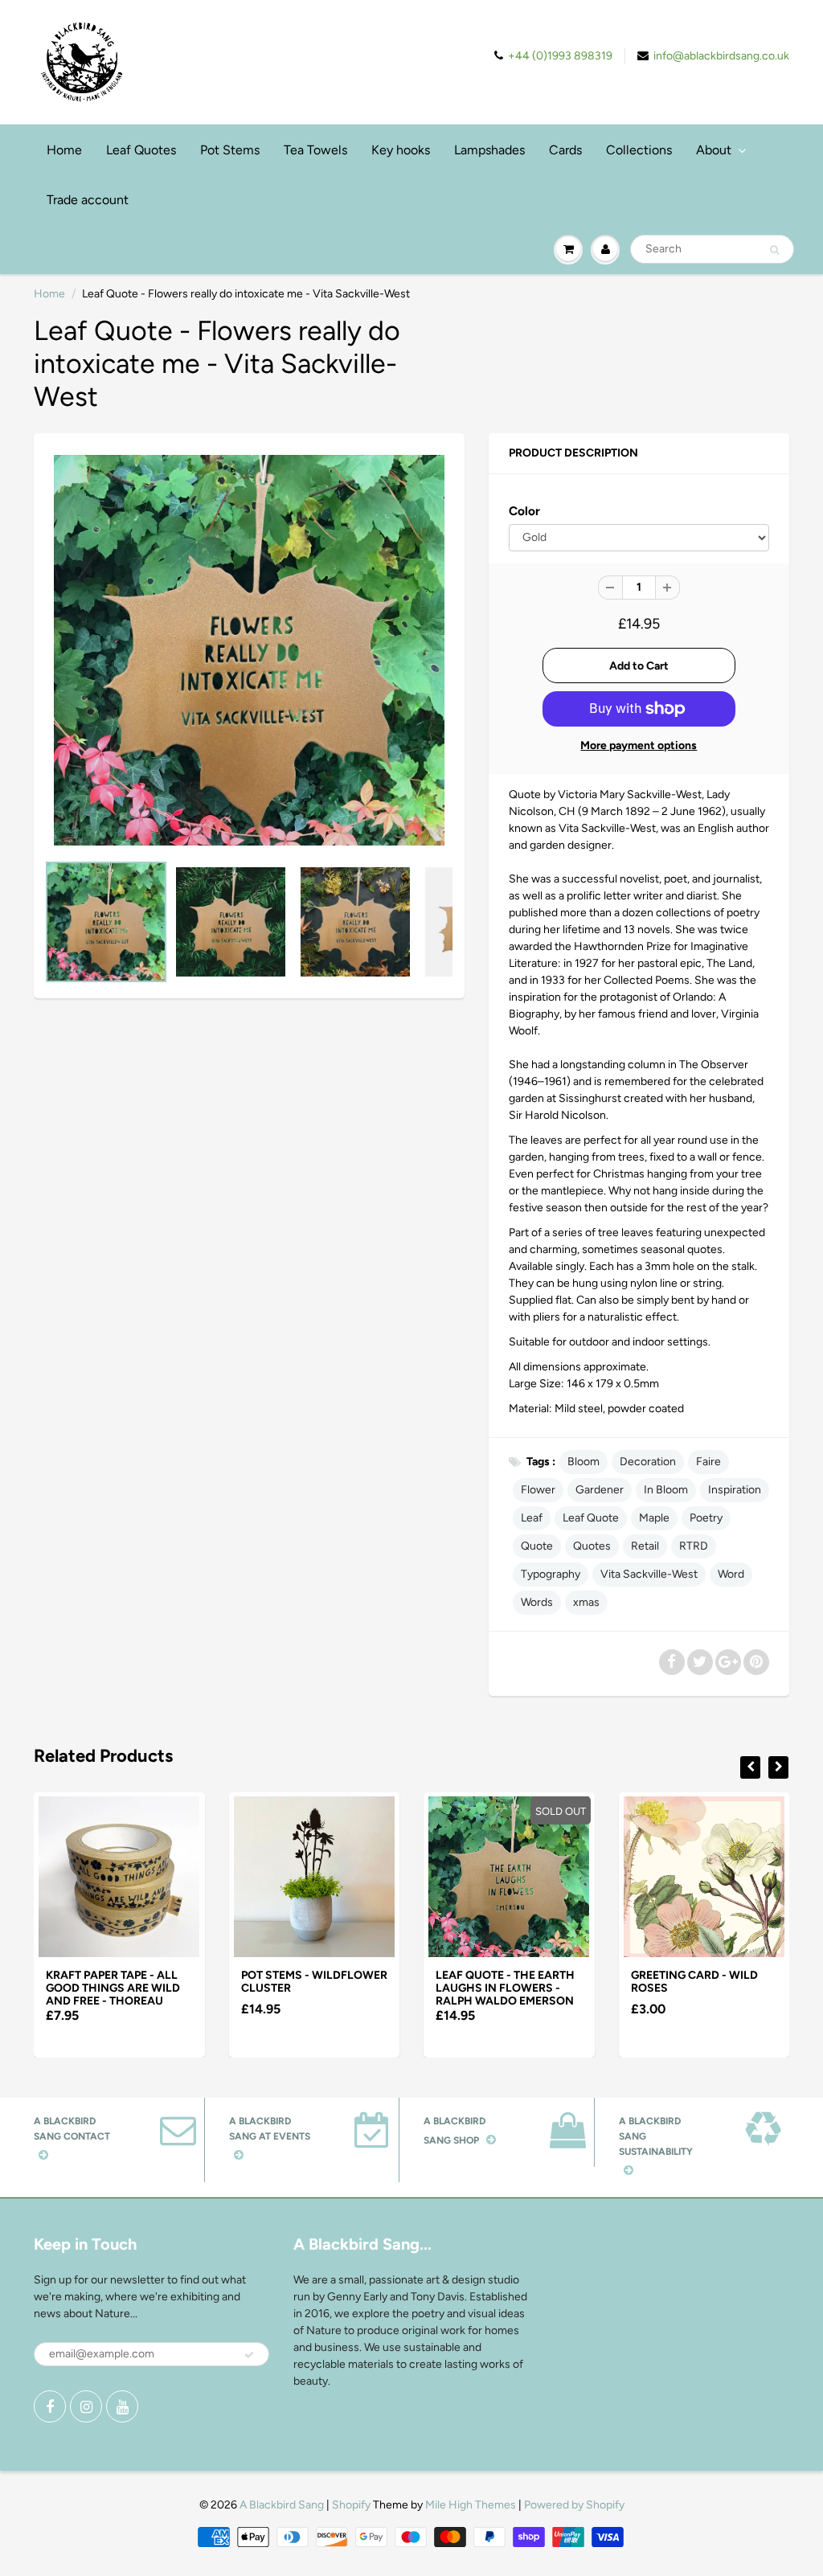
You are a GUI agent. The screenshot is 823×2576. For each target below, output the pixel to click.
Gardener (600, 1490)
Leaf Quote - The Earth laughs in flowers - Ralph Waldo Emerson (505, 1988)
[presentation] (750, 1767)
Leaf (532, 1518)
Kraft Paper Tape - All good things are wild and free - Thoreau (113, 1988)
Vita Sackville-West (649, 1574)
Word (731, 1574)
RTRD (694, 1546)
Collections (639, 150)
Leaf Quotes (141, 150)
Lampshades (489, 150)
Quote (537, 1546)
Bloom (583, 1462)
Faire (708, 1462)
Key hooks (401, 150)
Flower (538, 1490)
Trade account (88, 200)
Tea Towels (315, 150)
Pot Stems (230, 150)
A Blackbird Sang (282, 2505)
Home (64, 150)
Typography (551, 1574)
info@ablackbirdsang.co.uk (721, 56)
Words (537, 1602)
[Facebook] (50, 2406)
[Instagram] (86, 2406)
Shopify (351, 2505)
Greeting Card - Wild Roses (694, 1982)
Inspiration (735, 1490)
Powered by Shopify (574, 2505)
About (714, 150)
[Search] (774, 250)
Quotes (592, 1546)
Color (524, 511)
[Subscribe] (249, 2355)
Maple (654, 1518)
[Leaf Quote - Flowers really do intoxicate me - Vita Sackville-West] (249, 650)
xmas (586, 1602)
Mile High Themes (471, 2505)
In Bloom (666, 1490)
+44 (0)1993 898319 (560, 56)
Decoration (648, 1462)
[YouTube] (122, 2406)
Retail (645, 1546)
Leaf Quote (591, 1518)
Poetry (706, 1518)
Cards (565, 150)
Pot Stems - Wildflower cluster (314, 1982)
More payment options (639, 745)
